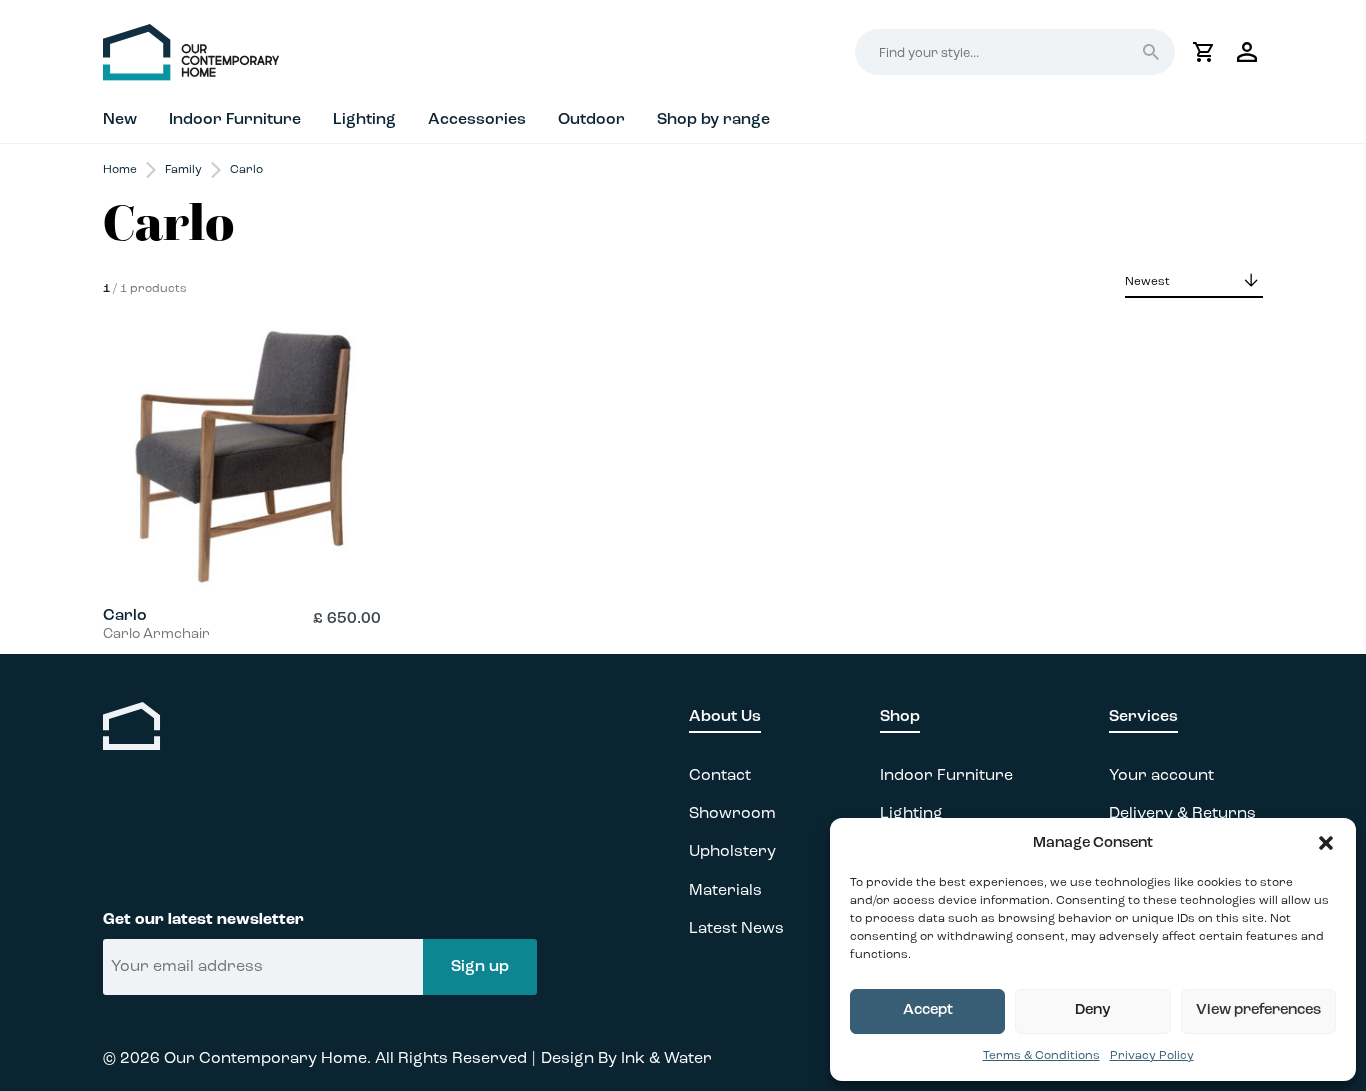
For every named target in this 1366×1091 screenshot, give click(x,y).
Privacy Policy (1152, 1056)
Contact (720, 776)
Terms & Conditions (1041, 1056)
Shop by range (713, 120)
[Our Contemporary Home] (393, 52)
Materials (725, 891)
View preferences (1258, 1010)
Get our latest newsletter (203, 920)
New (120, 120)
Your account (1161, 776)
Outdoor (591, 120)
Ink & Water (666, 1059)
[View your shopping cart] (1203, 52)
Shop (900, 717)
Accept (928, 1010)
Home (120, 170)
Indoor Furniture (235, 120)
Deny (1093, 1010)
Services (1143, 717)
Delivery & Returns (1182, 814)
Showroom (732, 814)
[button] (1326, 843)
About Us (725, 717)
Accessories (477, 120)
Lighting (364, 120)
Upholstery (732, 852)
